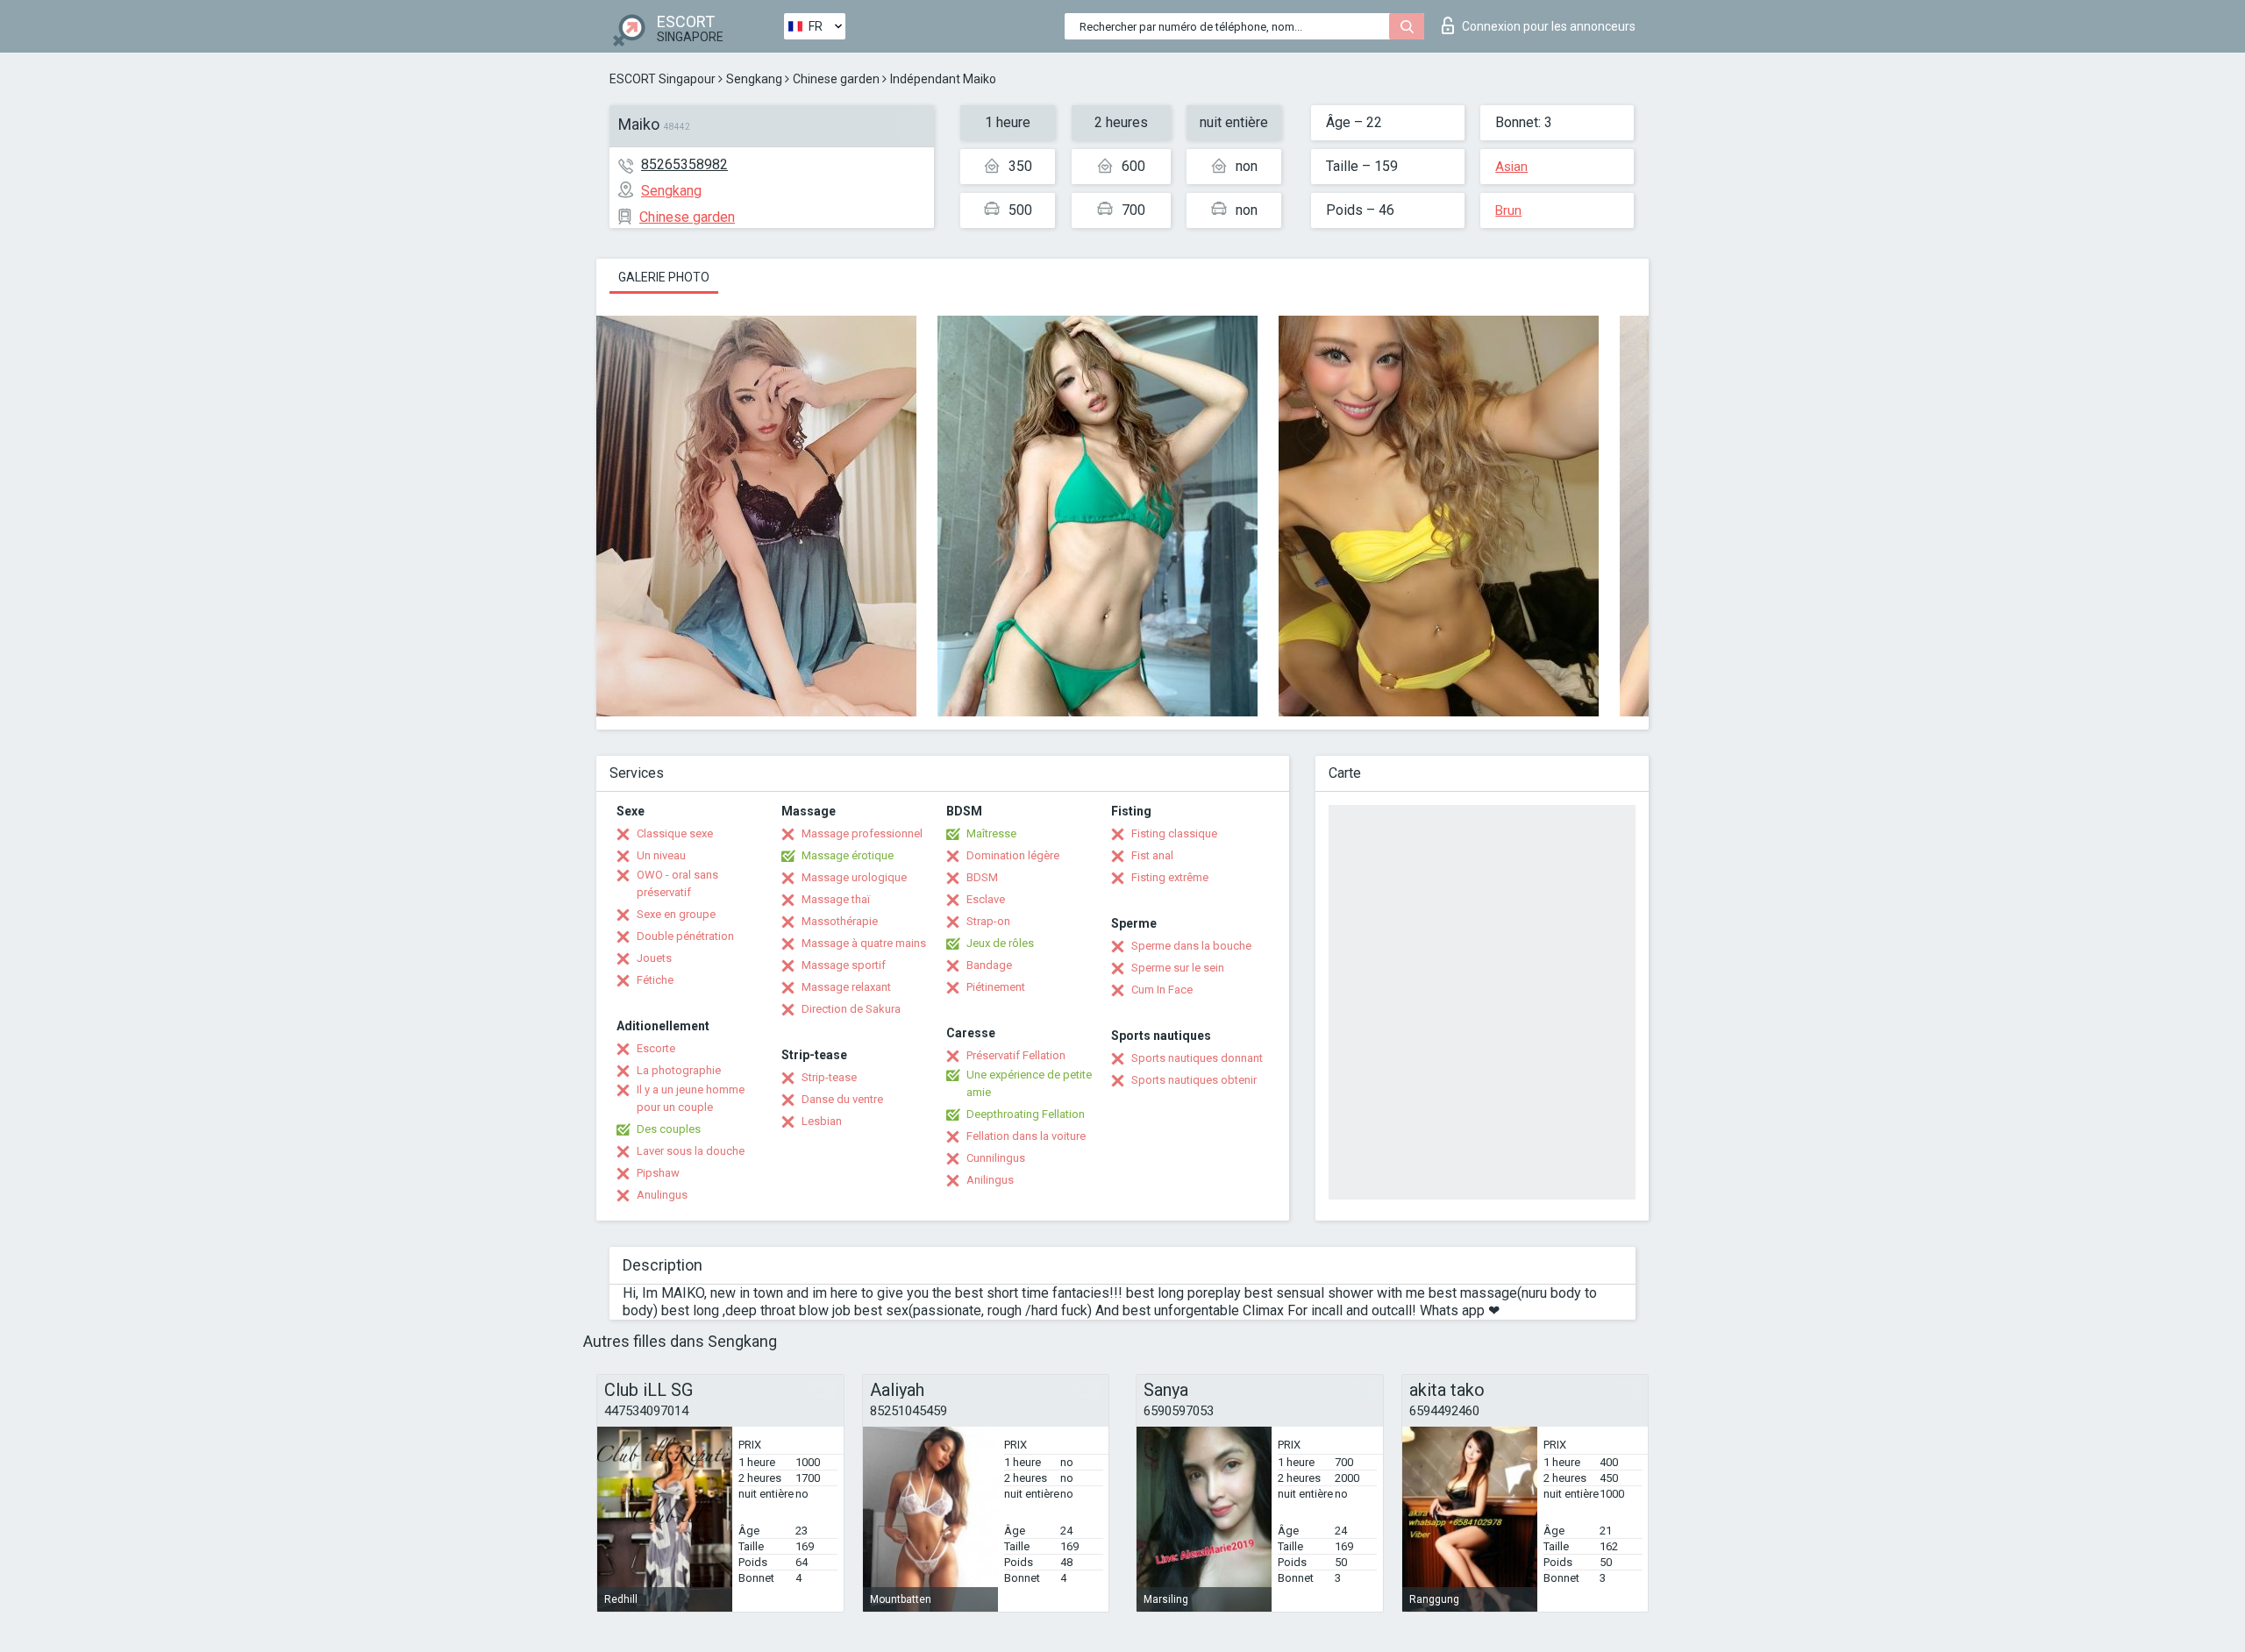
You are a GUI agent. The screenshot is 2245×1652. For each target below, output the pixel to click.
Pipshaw (658, 1173)
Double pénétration (685, 936)
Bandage (989, 965)
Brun (1508, 210)
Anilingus (990, 1180)
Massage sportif (844, 965)
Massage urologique (854, 877)
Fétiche (655, 980)
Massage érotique (848, 855)
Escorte (656, 1048)
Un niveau (661, 855)
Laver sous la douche (691, 1151)
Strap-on (988, 921)
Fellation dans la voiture (1026, 1136)
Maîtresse (991, 833)
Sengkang (754, 79)
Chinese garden (836, 79)
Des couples (669, 1129)
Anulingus (662, 1195)
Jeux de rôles (1000, 943)
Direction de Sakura (851, 1009)
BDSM (982, 877)
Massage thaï (836, 899)
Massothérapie (840, 921)
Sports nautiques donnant (1197, 1058)
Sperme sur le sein (1178, 968)
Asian (1511, 167)
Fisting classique (1174, 833)
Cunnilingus (996, 1158)
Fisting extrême (1170, 877)
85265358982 (684, 164)
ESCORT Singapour (663, 79)
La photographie (679, 1070)
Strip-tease (829, 1077)
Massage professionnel (862, 833)
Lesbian (822, 1121)
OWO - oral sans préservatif (677, 883)
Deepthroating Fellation (1026, 1114)
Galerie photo (664, 277)
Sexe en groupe (676, 914)
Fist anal (1152, 855)
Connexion (1549, 26)
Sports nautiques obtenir (1194, 1080)
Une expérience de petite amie (1029, 1083)
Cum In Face (1162, 990)
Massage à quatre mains (864, 943)
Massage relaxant (846, 987)
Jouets (654, 958)
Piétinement (996, 987)
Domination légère (1013, 855)
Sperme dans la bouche (1191, 946)
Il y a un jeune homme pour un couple (691, 1098)
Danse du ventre (842, 1099)
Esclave (986, 899)
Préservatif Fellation (1016, 1055)
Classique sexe (675, 833)
